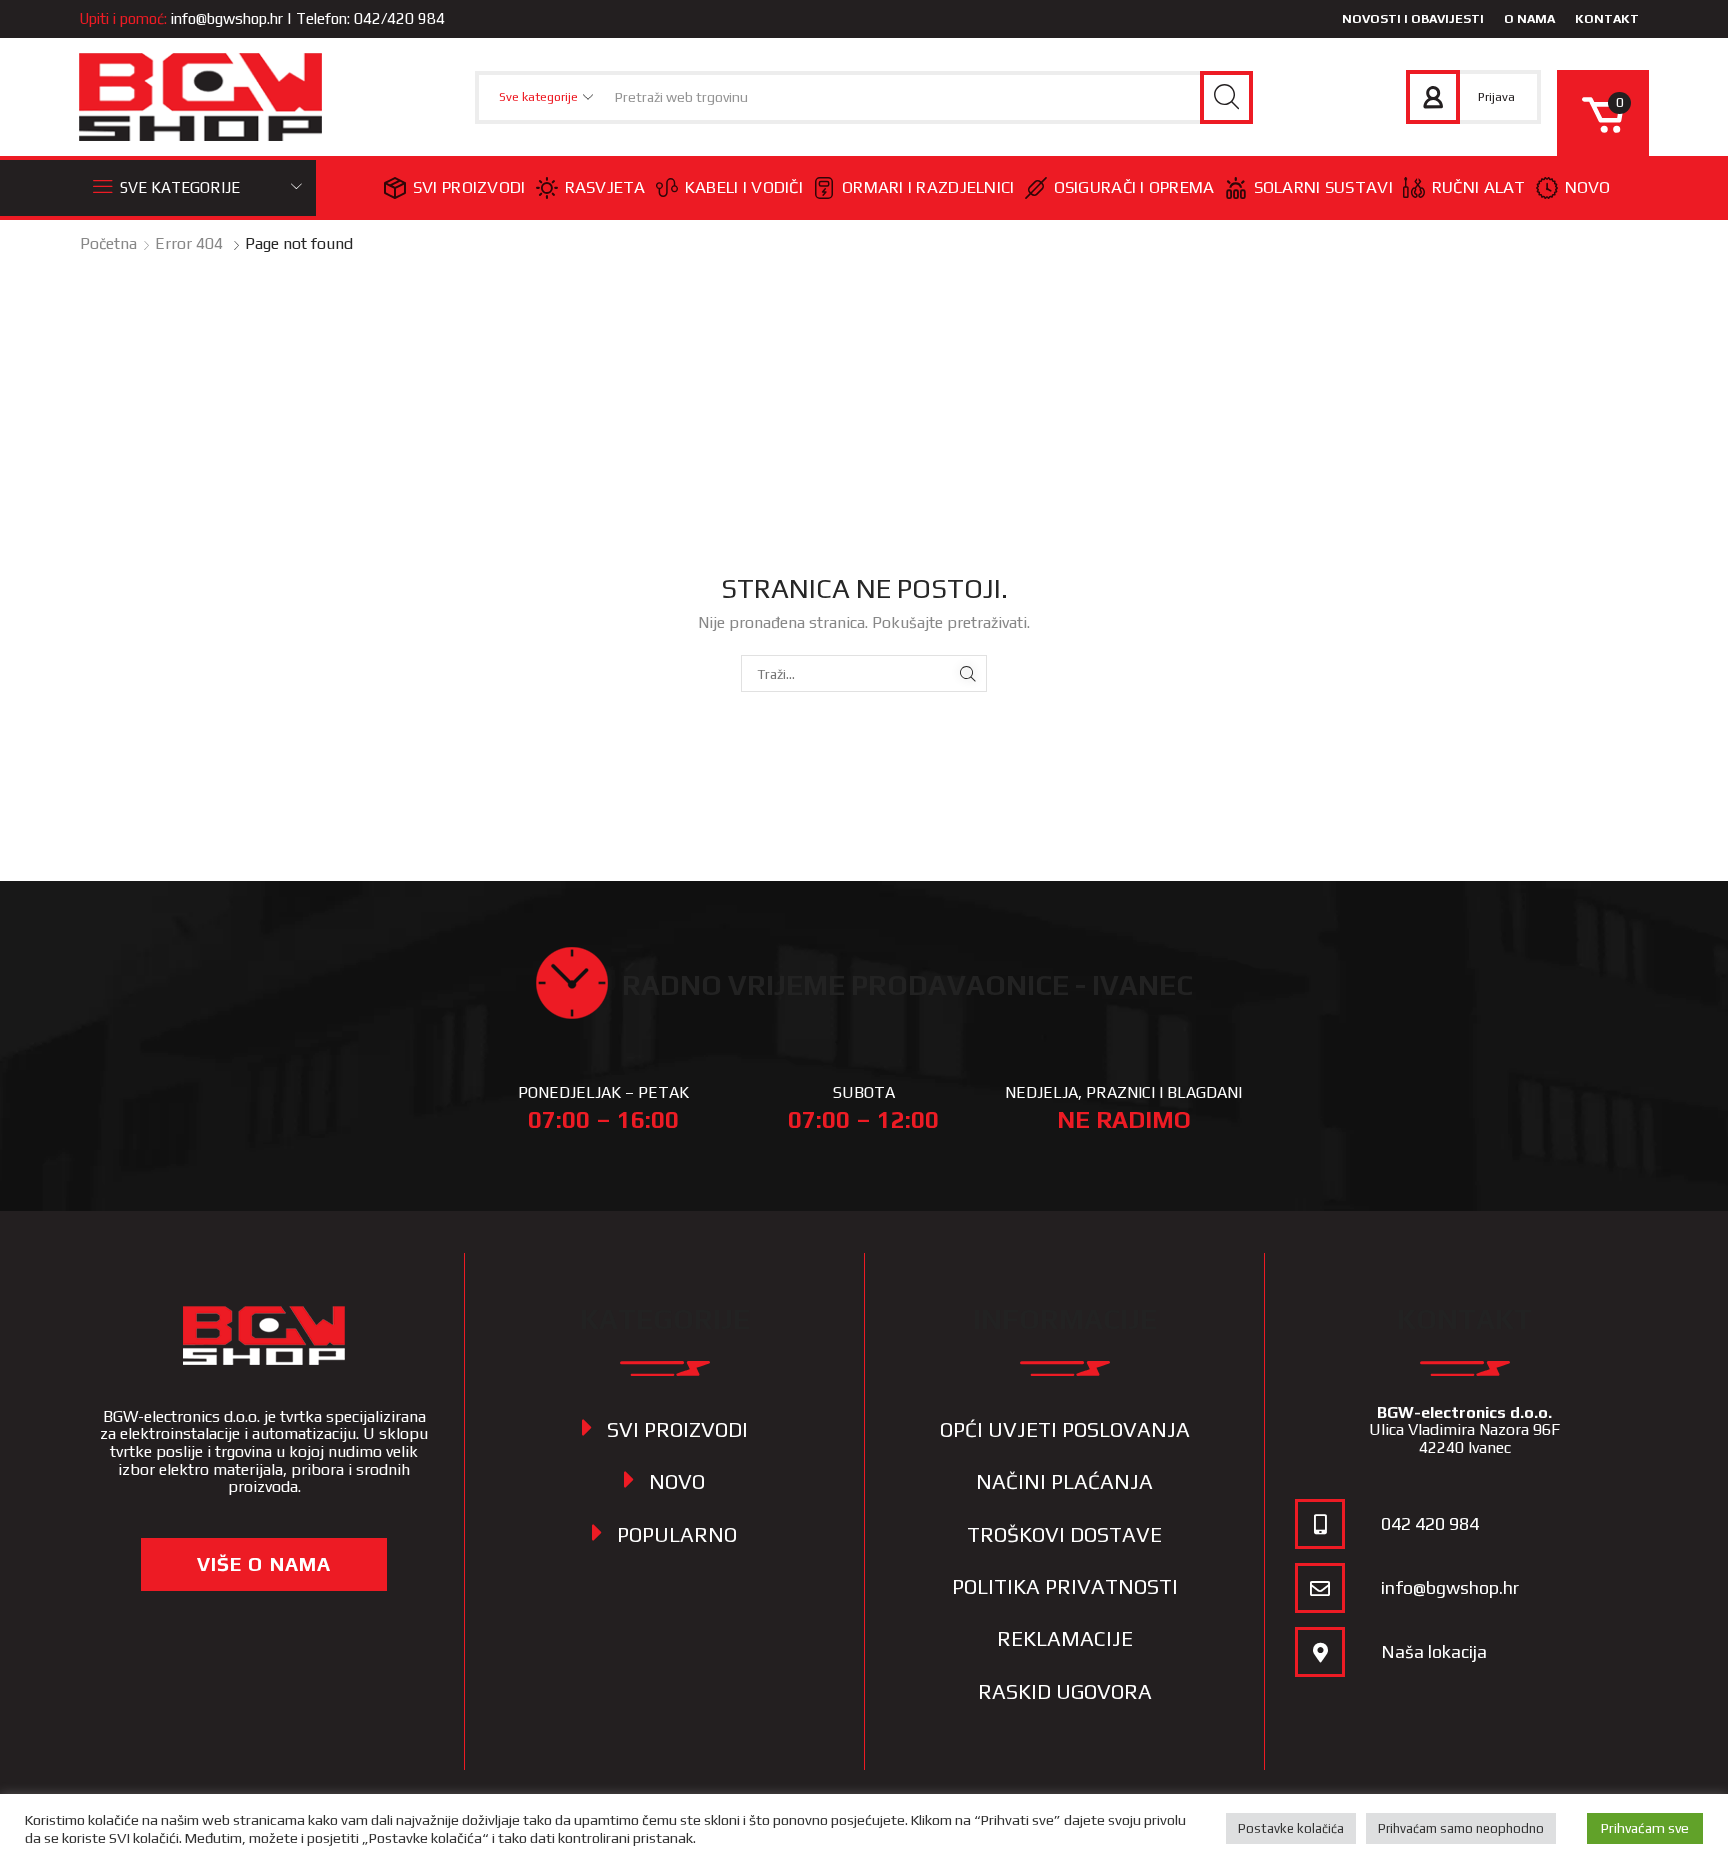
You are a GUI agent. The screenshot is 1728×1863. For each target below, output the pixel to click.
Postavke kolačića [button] (1291, 1828)
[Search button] (1226, 97)
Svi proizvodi (469, 187)
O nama (1529, 18)
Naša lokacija (1434, 1651)
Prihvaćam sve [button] (1645, 1828)
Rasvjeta (605, 187)
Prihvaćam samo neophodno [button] (1461, 1828)
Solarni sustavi (1323, 187)
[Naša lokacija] (1320, 1652)
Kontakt (1607, 18)
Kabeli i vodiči (744, 187)
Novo (1588, 187)
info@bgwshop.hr (227, 18)
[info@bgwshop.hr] (1320, 1588)
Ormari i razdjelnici (928, 187)
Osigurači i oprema (1134, 187)
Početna (108, 243)
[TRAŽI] (968, 673)
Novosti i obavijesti (1413, 18)
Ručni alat (1479, 187)
